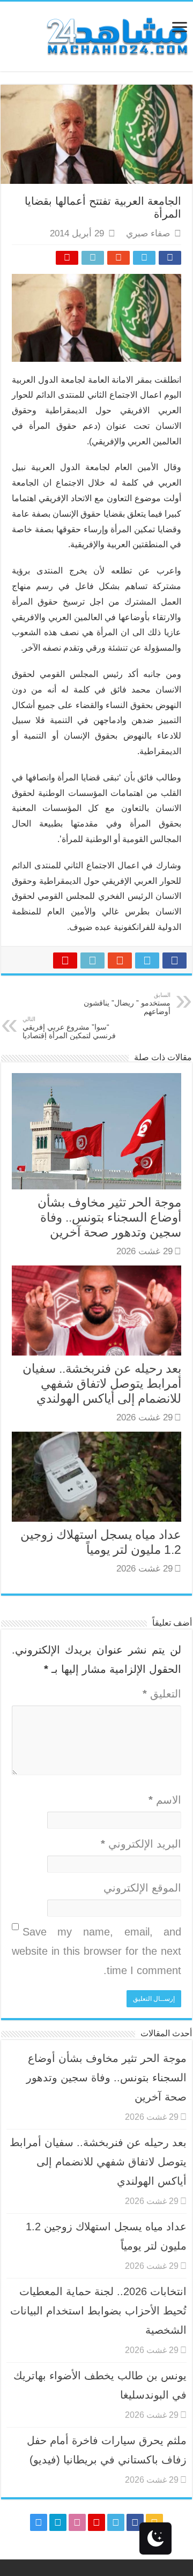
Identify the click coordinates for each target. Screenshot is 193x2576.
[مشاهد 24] (116, 35)
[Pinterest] (96, 2522)
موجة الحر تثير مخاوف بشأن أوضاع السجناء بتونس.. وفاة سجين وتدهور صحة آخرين (109, 1217)
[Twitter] (116, 2522)
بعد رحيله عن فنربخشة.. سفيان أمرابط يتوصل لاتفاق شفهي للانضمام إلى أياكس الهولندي (102, 1383)
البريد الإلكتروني (141, 1844)
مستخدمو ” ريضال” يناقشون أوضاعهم (127, 1004)
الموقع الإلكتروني (142, 1888)
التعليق (162, 1694)
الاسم (165, 1800)
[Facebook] (135, 2522)
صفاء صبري (148, 233)
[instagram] (39, 2522)
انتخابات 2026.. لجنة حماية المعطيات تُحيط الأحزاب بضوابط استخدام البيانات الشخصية (98, 2311)
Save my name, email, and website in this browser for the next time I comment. (96, 1951)
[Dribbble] (77, 2522)
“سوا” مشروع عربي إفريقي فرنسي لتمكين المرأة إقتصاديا (69, 1028)
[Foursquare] (58, 2522)
